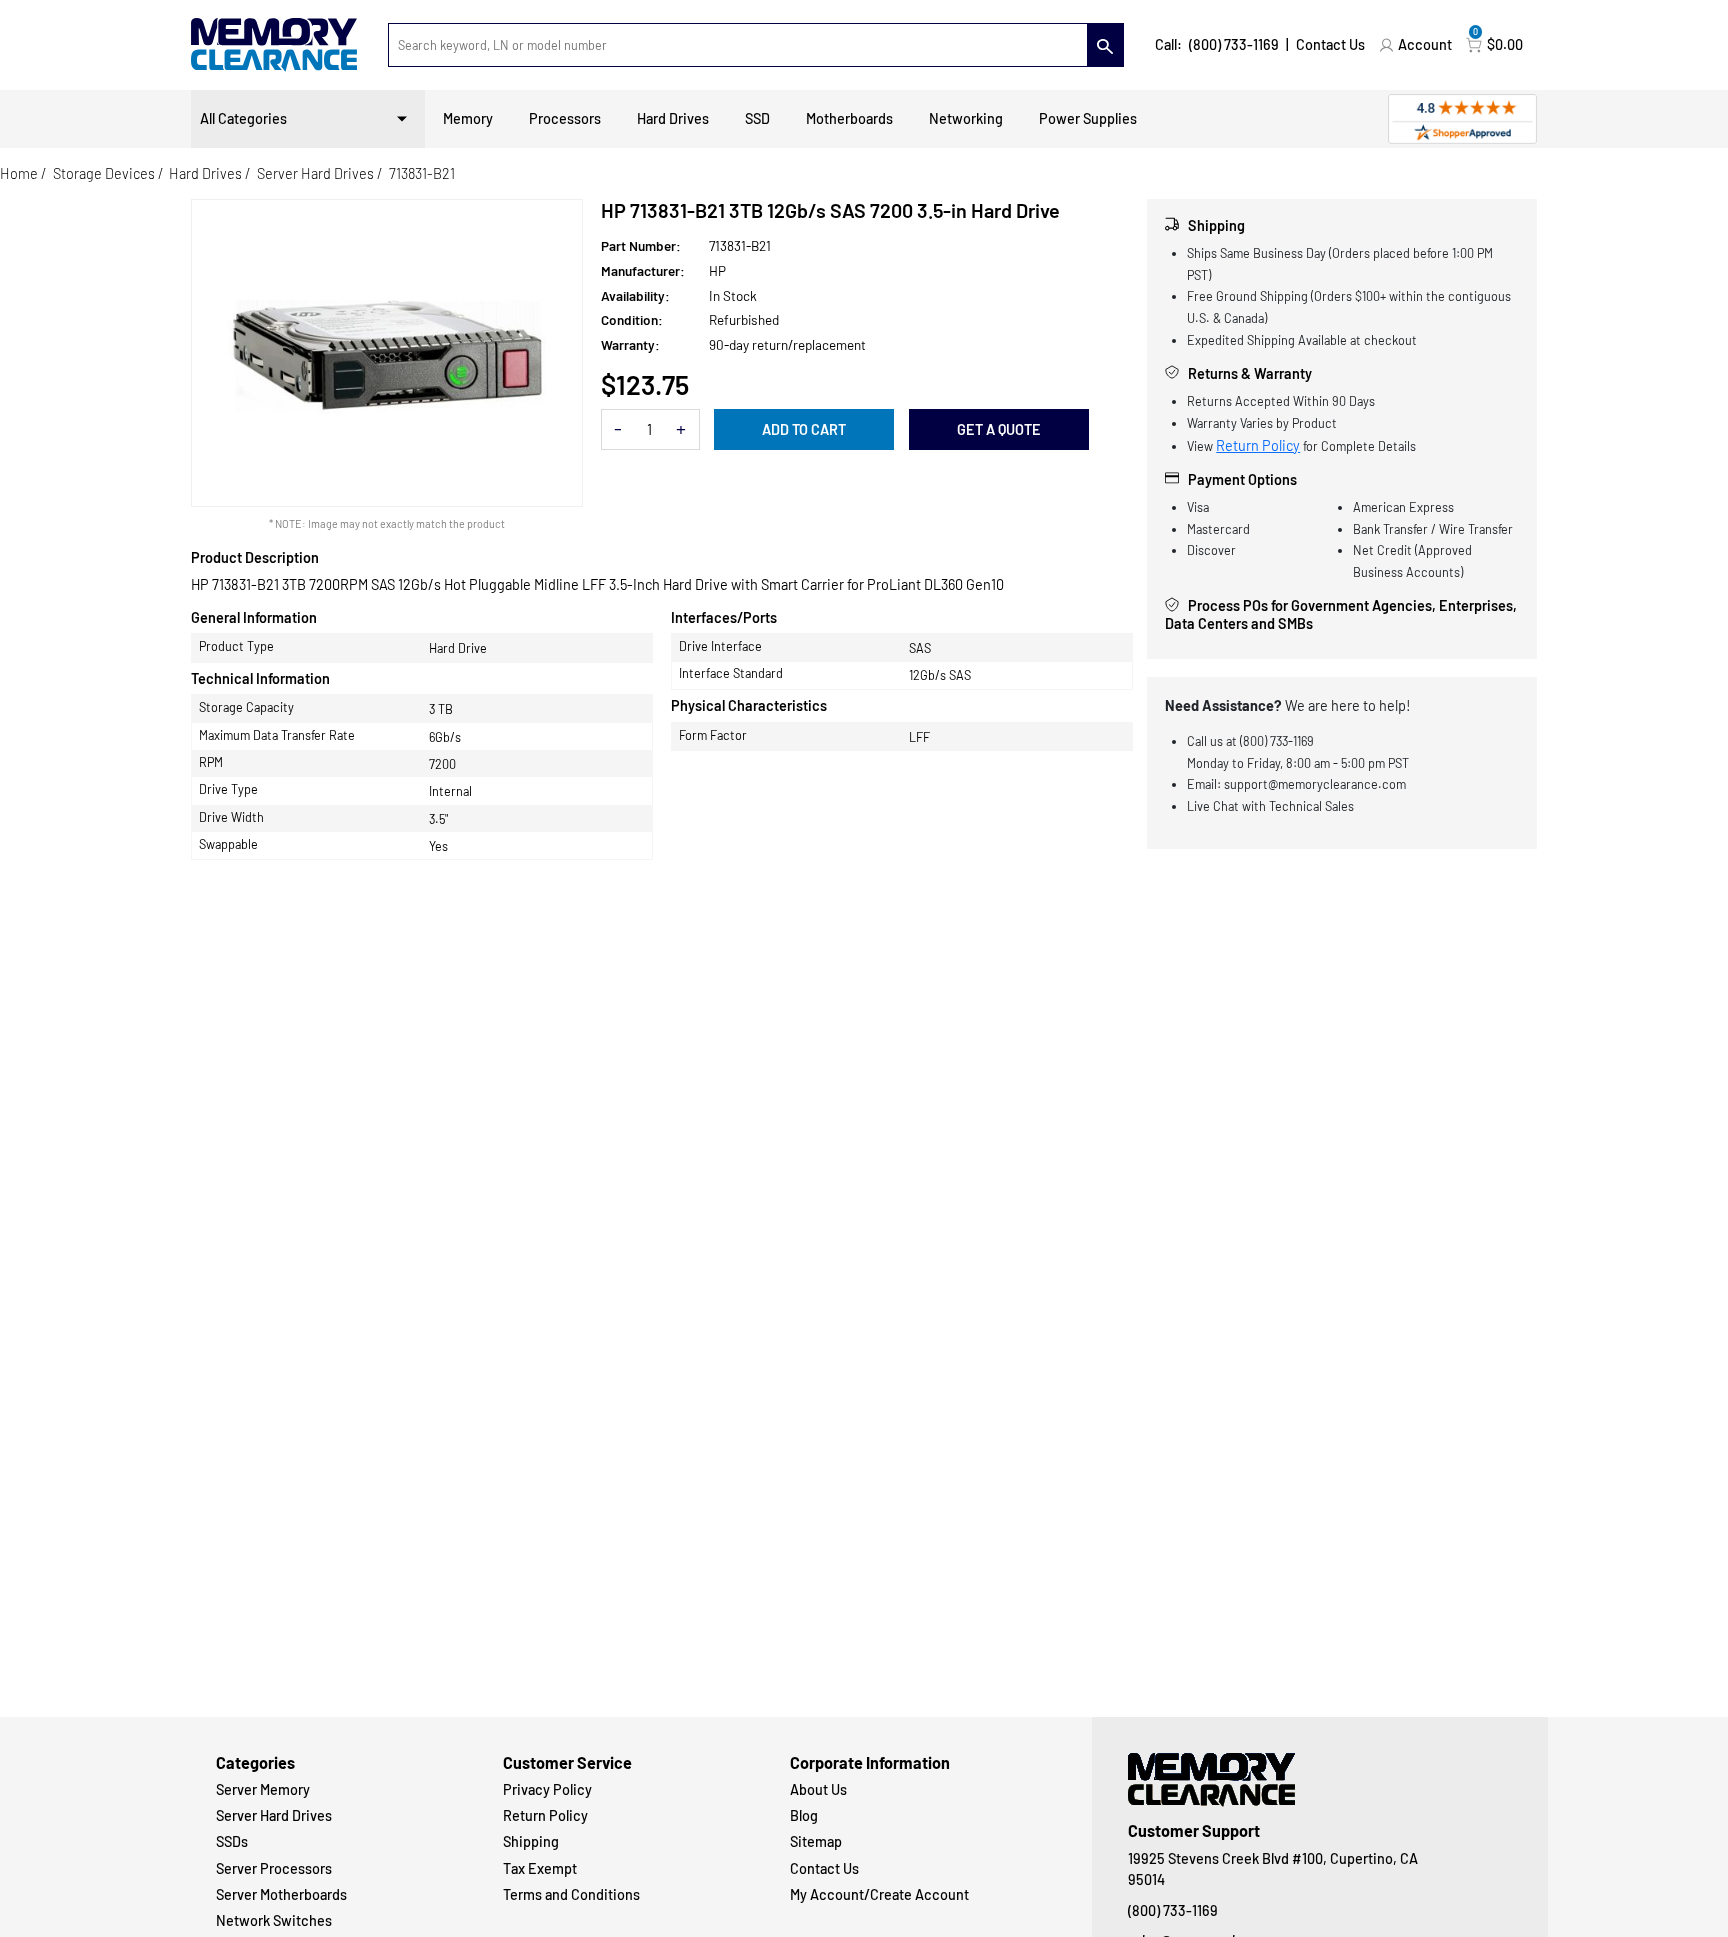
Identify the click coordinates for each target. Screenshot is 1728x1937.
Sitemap (816, 1841)
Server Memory (263, 1789)
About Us (818, 1789)
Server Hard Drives (315, 173)
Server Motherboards (281, 1894)
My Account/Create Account (879, 1894)
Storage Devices (104, 173)
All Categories (243, 118)
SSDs (232, 1841)
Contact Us (1330, 44)
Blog (804, 1815)
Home (19, 173)
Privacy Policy (547, 1789)
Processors (565, 118)
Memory (468, 118)
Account (1425, 44)
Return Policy (1258, 445)
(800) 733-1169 (1234, 44)
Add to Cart (804, 429)
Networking (966, 118)
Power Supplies (1088, 118)
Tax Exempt (540, 1868)
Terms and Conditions (571, 1894)
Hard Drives (673, 118)
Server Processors (274, 1868)
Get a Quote (999, 429)
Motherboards (849, 118)
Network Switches (274, 1920)
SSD (757, 118)
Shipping (531, 1841)
